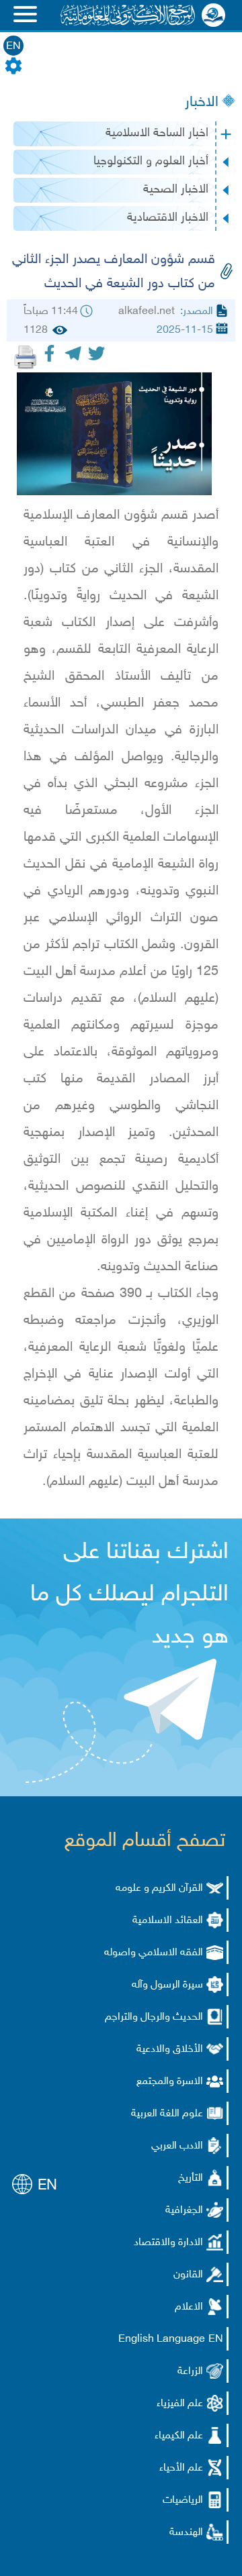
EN (13, 47)
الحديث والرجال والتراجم (154, 2017)
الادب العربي (177, 2146)
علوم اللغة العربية (167, 2114)
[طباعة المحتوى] (26, 357)
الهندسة (186, 2533)
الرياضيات (183, 2501)
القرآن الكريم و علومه (159, 1889)
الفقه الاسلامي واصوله (154, 1953)
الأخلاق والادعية (170, 2050)
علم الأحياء (181, 2468)
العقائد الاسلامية (168, 1921)
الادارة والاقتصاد (168, 2243)
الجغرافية (184, 2211)
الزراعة (190, 2372)
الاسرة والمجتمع (170, 2082)
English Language (162, 2339)
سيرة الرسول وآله (167, 1985)
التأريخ (191, 2178)
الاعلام (189, 2307)
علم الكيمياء (179, 2436)
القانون (188, 2275)
